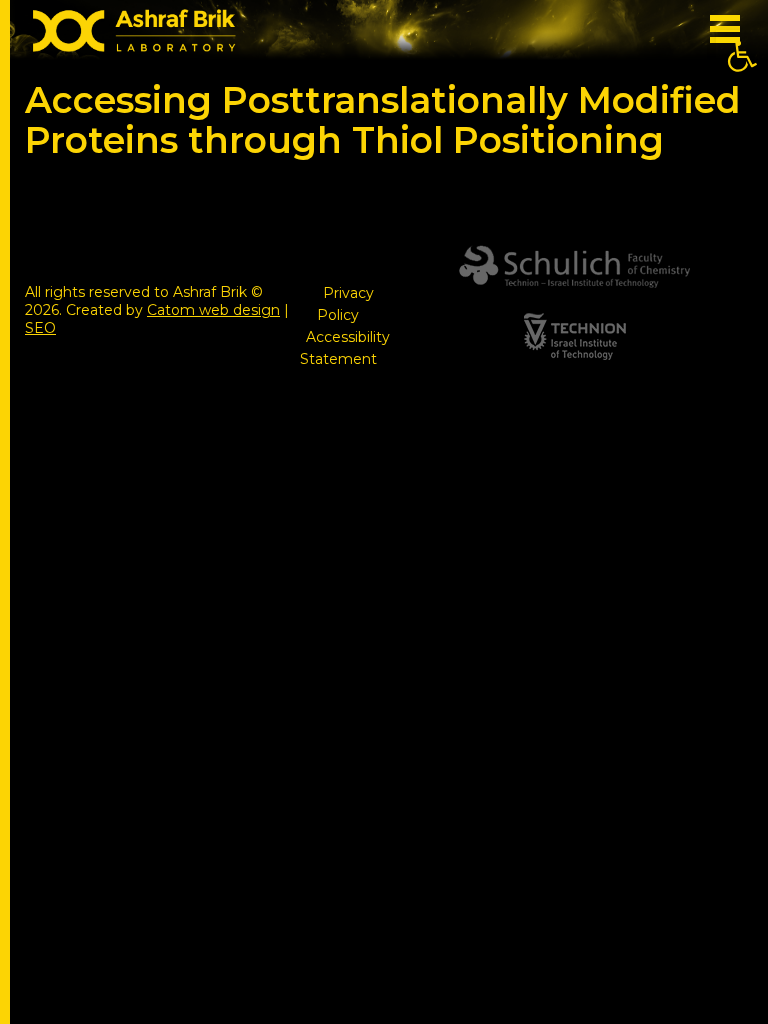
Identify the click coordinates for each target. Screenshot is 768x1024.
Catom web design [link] (213, 310)
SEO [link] (40, 328)
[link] (742, 56)
